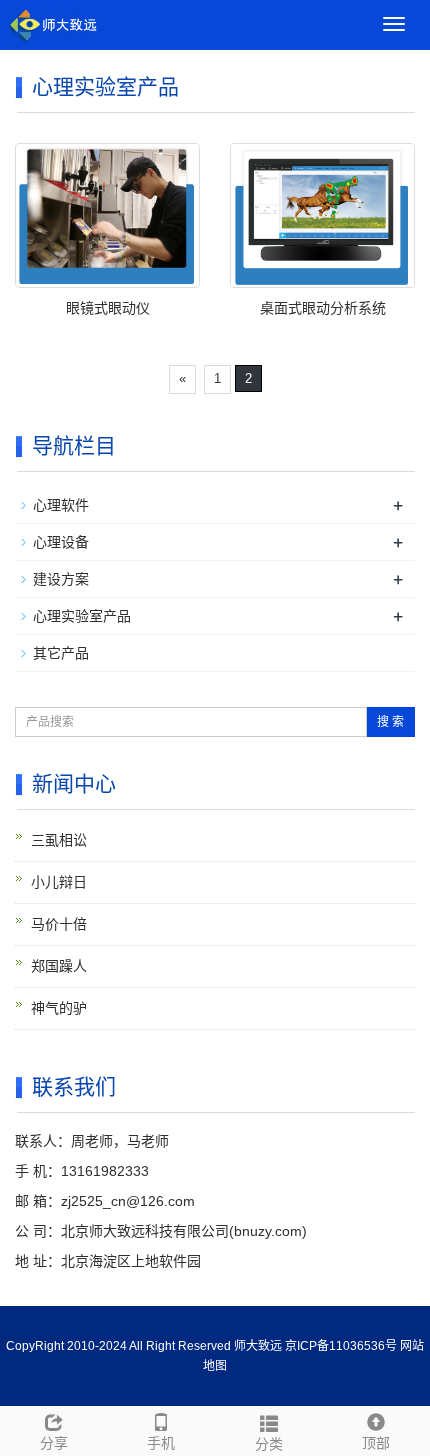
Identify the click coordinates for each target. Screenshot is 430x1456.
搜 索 (390, 722)
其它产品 (61, 653)
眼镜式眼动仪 (108, 308)
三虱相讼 (59, 840)
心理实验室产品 (82, 616)
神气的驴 (59, 1008)
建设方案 (61, 579)
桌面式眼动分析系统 (323, 308)
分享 (54, 1443)
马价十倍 (59, 924)
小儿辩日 (59, 882)
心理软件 (61, 505)
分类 (269, 1444)
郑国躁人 (59, 966)
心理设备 (61, 542)
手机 (161, 1443)
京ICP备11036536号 (341, 1346)
